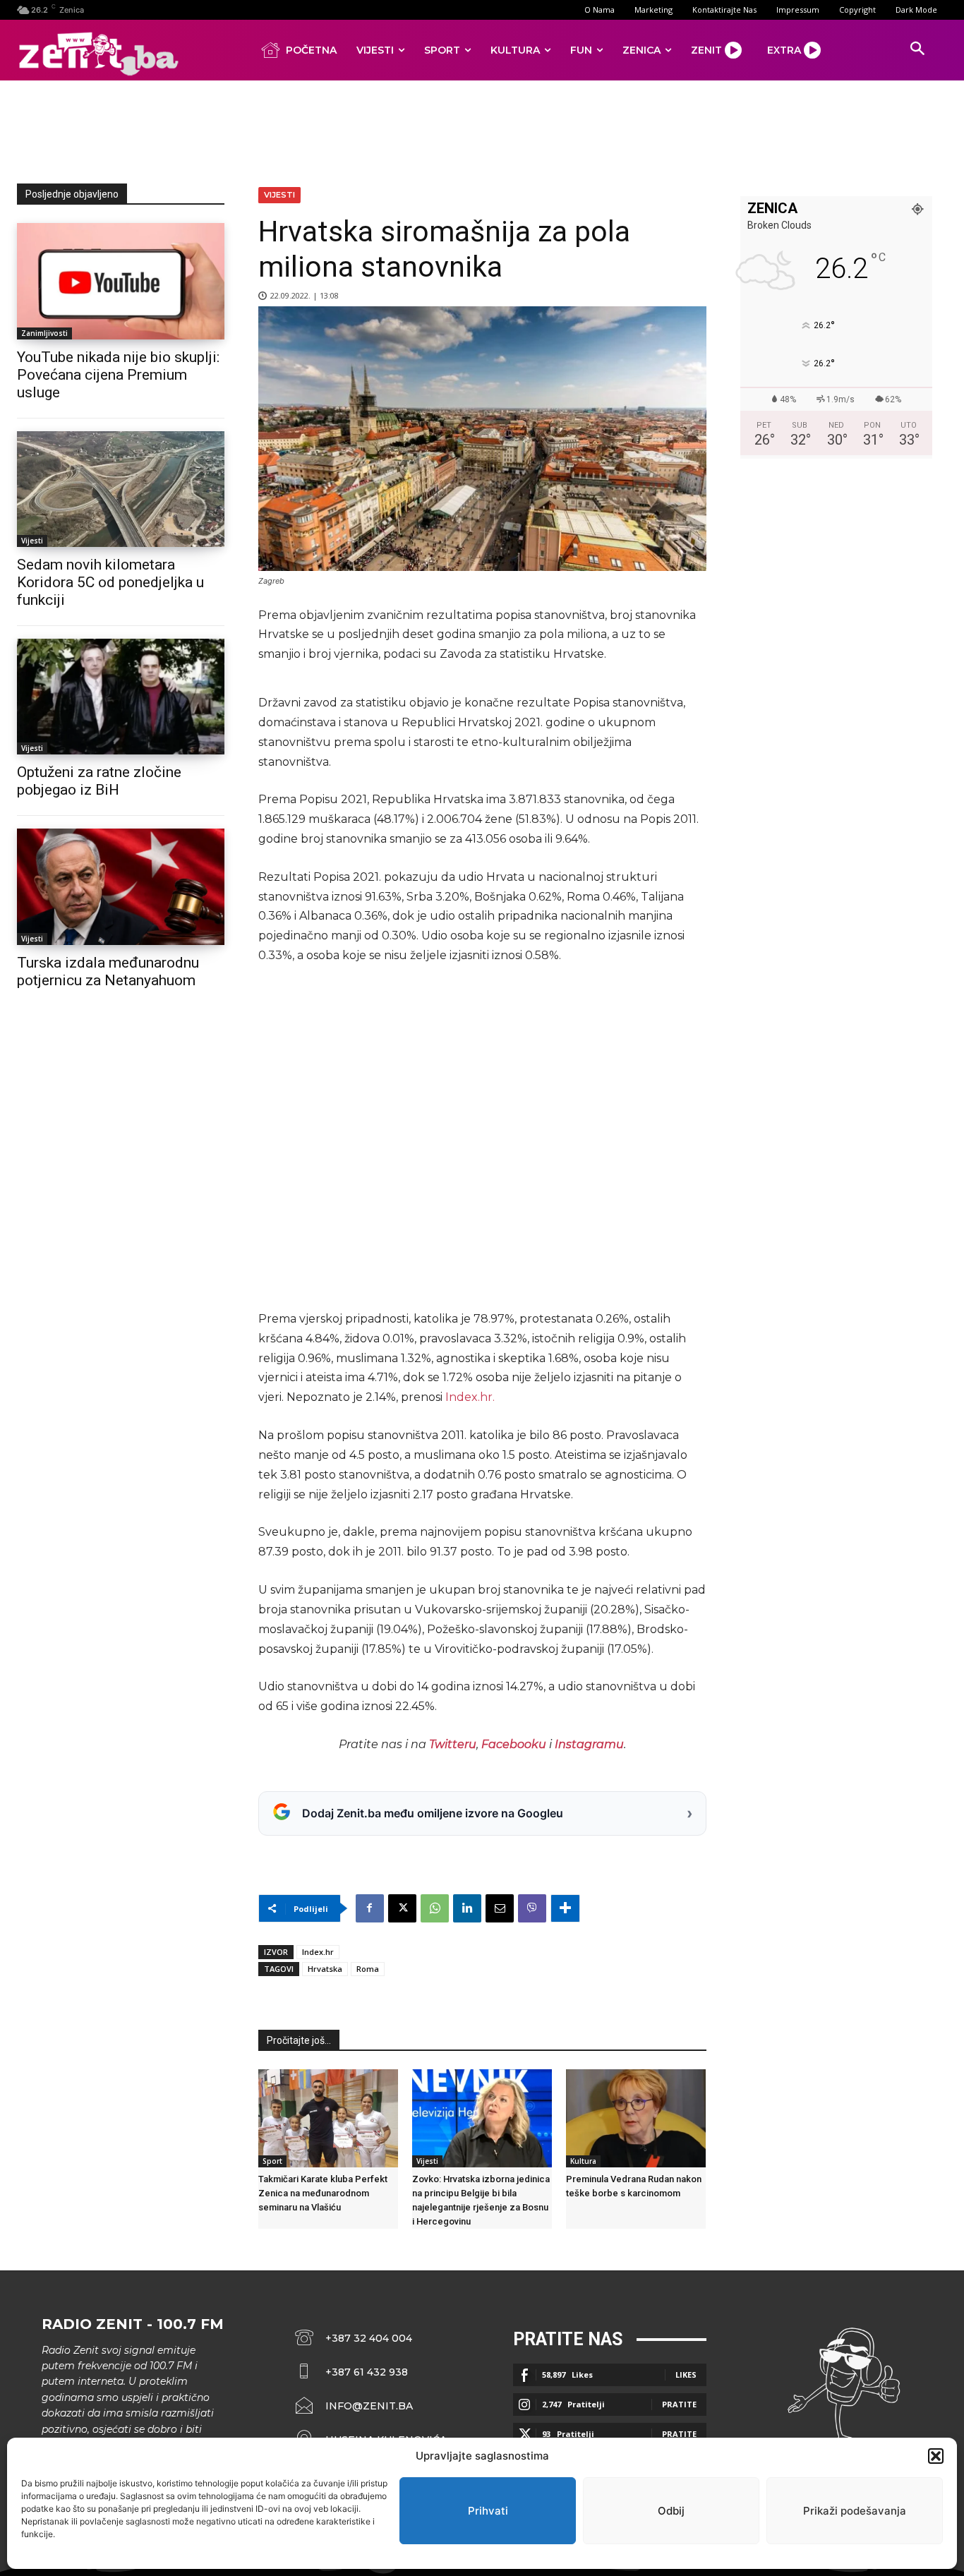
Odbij (671, 2511)
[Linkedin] (467, 1908)
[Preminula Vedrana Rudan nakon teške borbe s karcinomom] (636, 2118)
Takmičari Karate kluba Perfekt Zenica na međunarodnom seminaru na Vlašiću (323, 2193)
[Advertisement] (482, 129)
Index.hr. (470, 1397)
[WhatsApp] (435, 1908)
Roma (368, 1969)
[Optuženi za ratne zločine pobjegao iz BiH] (121, 697)
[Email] (500, 1908)
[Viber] (532, 1908)
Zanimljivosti (44, 333)
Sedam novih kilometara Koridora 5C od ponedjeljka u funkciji (110, 582)
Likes (686, 2375)
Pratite (679, 2404)
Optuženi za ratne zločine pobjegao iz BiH (99, 781)
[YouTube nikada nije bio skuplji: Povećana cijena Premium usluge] (121, 281)
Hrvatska (325, 1969)
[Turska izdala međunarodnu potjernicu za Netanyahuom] (121, 886)
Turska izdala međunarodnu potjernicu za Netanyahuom (108, 971)
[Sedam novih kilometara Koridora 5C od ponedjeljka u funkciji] (121, 489)
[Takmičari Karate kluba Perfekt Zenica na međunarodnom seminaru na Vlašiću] (328, 2118)
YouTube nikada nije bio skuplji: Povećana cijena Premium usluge (118, 375)
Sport (272, 2161)
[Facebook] (370, 1908)
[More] (565, 1908)
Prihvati (488, 2511)
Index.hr (318, 1952)
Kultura (583, 2161)
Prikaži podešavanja (855, 2511)
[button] (936, 2456)
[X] (402, 1908)
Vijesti (32, 541)
